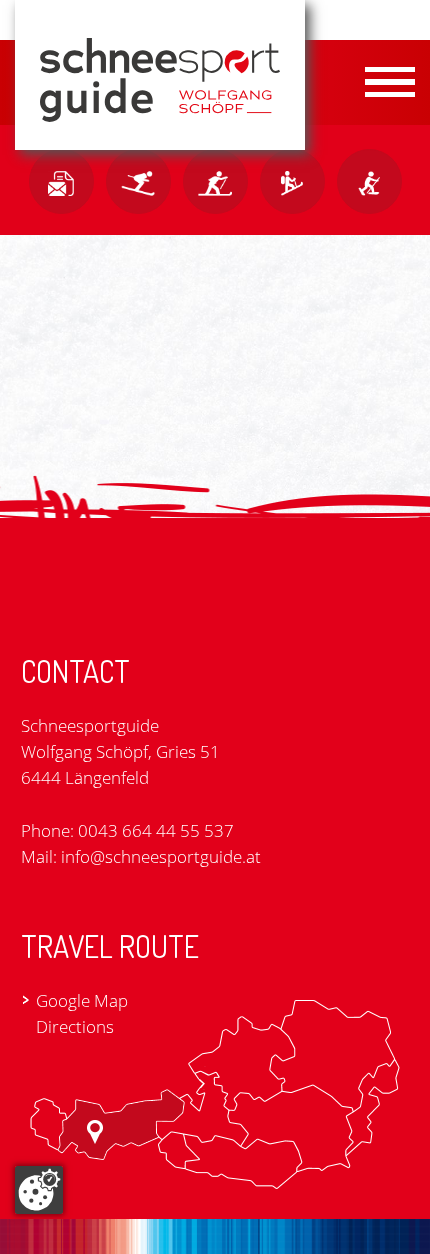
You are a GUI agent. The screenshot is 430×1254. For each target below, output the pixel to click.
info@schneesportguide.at (161, 856)
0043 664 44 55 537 (156, 830)
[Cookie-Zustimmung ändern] (39, 1190)
